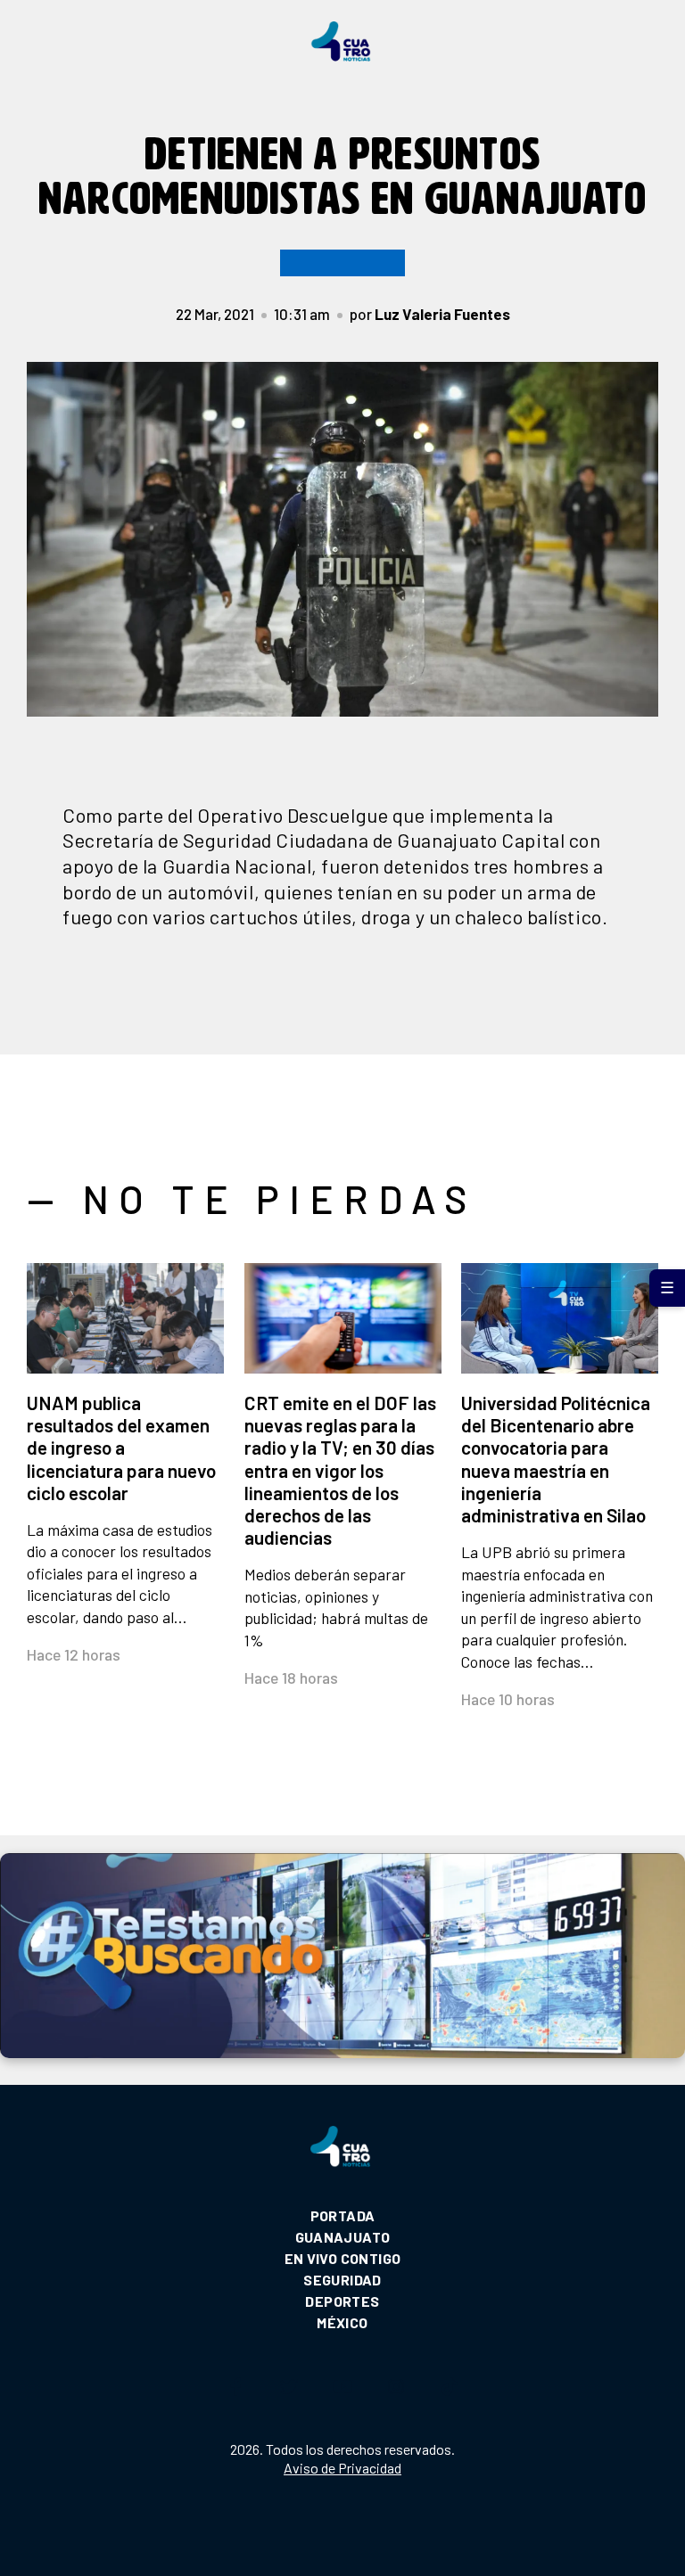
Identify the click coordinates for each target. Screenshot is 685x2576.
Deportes (342, 2301)
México (342, 2322)
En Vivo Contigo (343, 2258)
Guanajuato (343, 2237)
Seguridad (342, 2280)
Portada (343, 2215)
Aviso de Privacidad (342, 2468)
